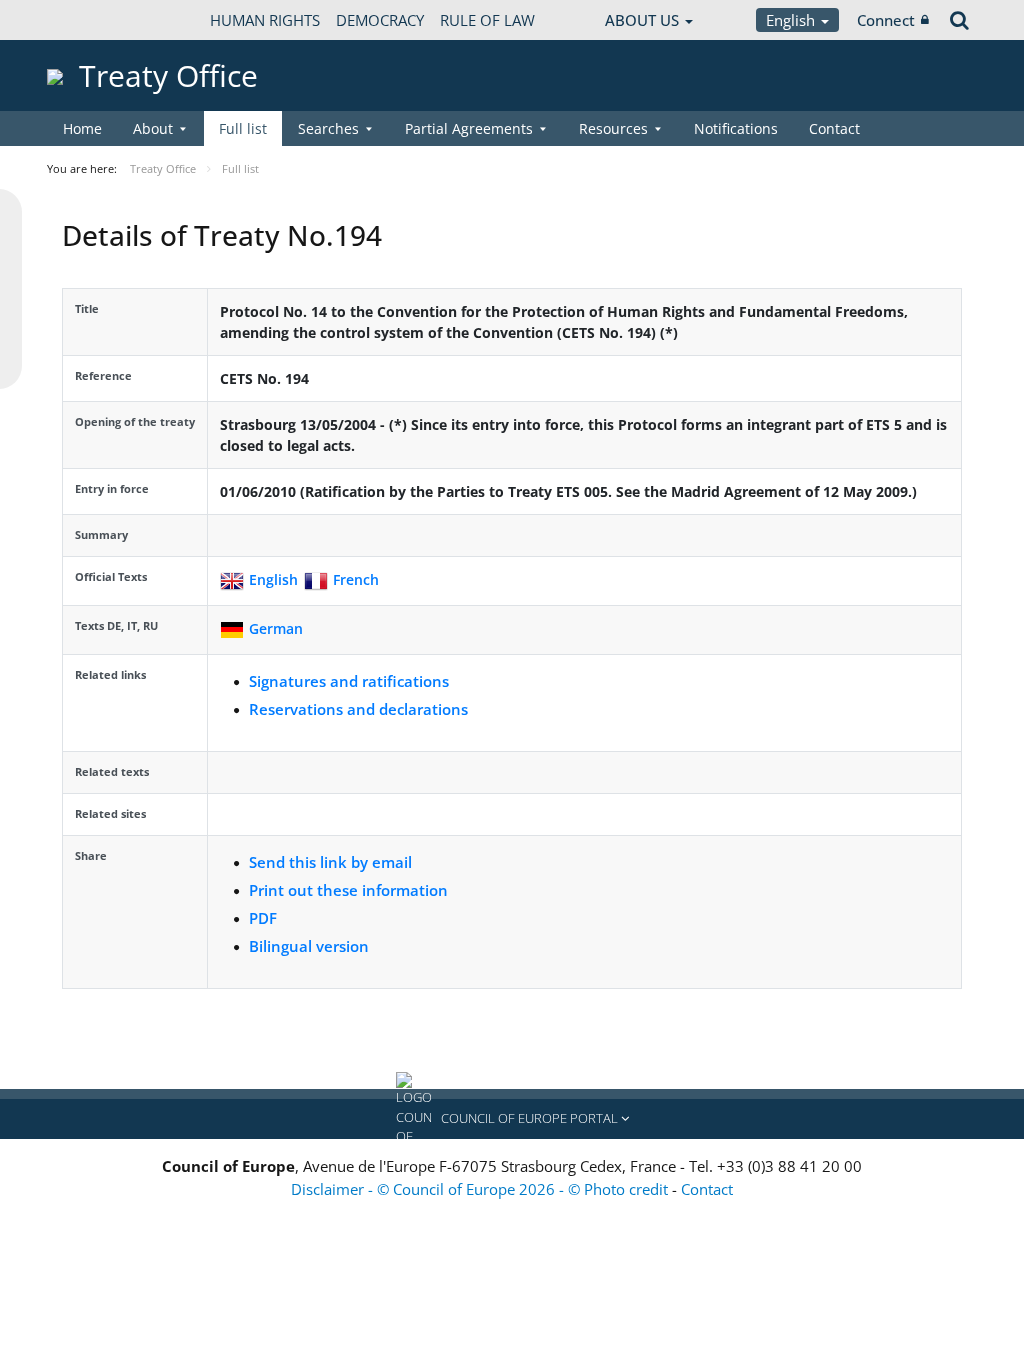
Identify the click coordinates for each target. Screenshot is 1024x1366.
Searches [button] (328, 128)
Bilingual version (309, 946)
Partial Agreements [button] (469, 128)
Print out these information (348, 890)
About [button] (153, 128)
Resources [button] (613, 128)
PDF (263, 918)
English (792, 20)
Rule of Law (487, 20)
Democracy (380, 20)
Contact (834, 128)
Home (82, 128)
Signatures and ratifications (349, 681)
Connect (886, 20)
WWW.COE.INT (97, 20)
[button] (512, 1119)
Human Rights (265, 20)
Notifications (736, 128)
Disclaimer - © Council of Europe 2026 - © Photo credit (481, 1189)
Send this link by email (330, 862)
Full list (243, 128)
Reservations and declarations (358, 709)
